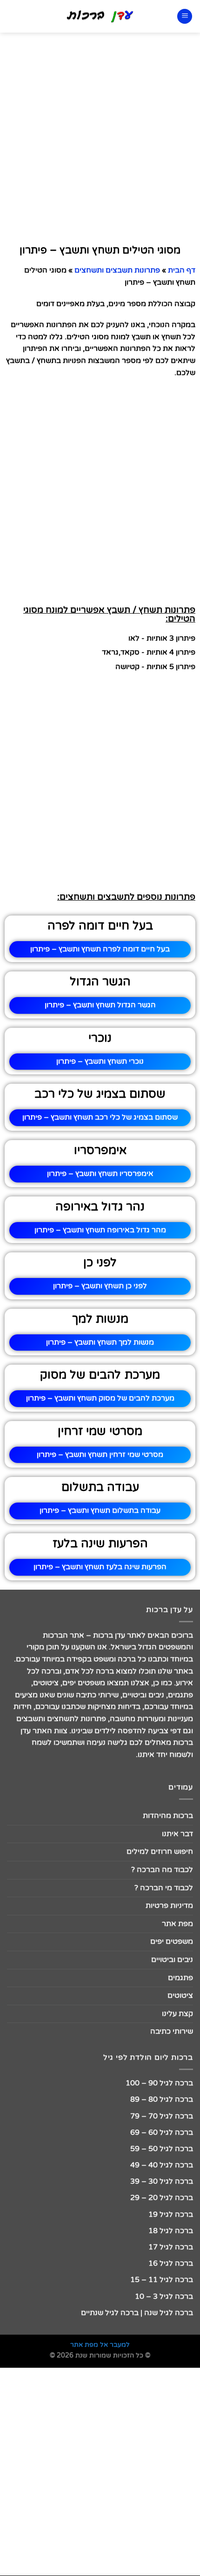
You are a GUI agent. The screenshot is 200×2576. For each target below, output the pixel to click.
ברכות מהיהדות (168, 1816)
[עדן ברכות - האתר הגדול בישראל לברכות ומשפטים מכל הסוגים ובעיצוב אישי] (100, 16)
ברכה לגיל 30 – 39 (162, 2181)
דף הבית (182, 270)
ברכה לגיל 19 (171, 2214)
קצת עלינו (177, 2014)
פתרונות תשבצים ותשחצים (117, 270)
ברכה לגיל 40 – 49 (162, 2165)
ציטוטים (180, 1995)
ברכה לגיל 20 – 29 (162, 2198)
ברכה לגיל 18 (171, 2231)
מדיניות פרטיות (169, 1906)
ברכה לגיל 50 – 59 (162, 2149)
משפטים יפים (172, 1941)
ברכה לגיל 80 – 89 (162, 2099)
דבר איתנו (177, 1834)
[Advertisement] (100, 137)
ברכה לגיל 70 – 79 (162, 2116)
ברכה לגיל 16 (171, 2263)
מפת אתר (177, 1924)
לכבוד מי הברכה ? (164, 1888)
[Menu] (185, 17)
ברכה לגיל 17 (171, 2247)
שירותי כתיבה (172, 2031)
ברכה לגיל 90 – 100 (159, 2083)
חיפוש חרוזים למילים (160, 1852)
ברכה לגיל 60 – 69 (162, 2132)
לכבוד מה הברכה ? (162, 1870)
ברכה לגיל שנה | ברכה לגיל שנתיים (137, 2313)
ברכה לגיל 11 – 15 (162, 2280)
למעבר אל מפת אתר (100, 2345)
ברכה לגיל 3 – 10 (164, 2296)
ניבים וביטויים (172, 1960)
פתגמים (180, 1978)
